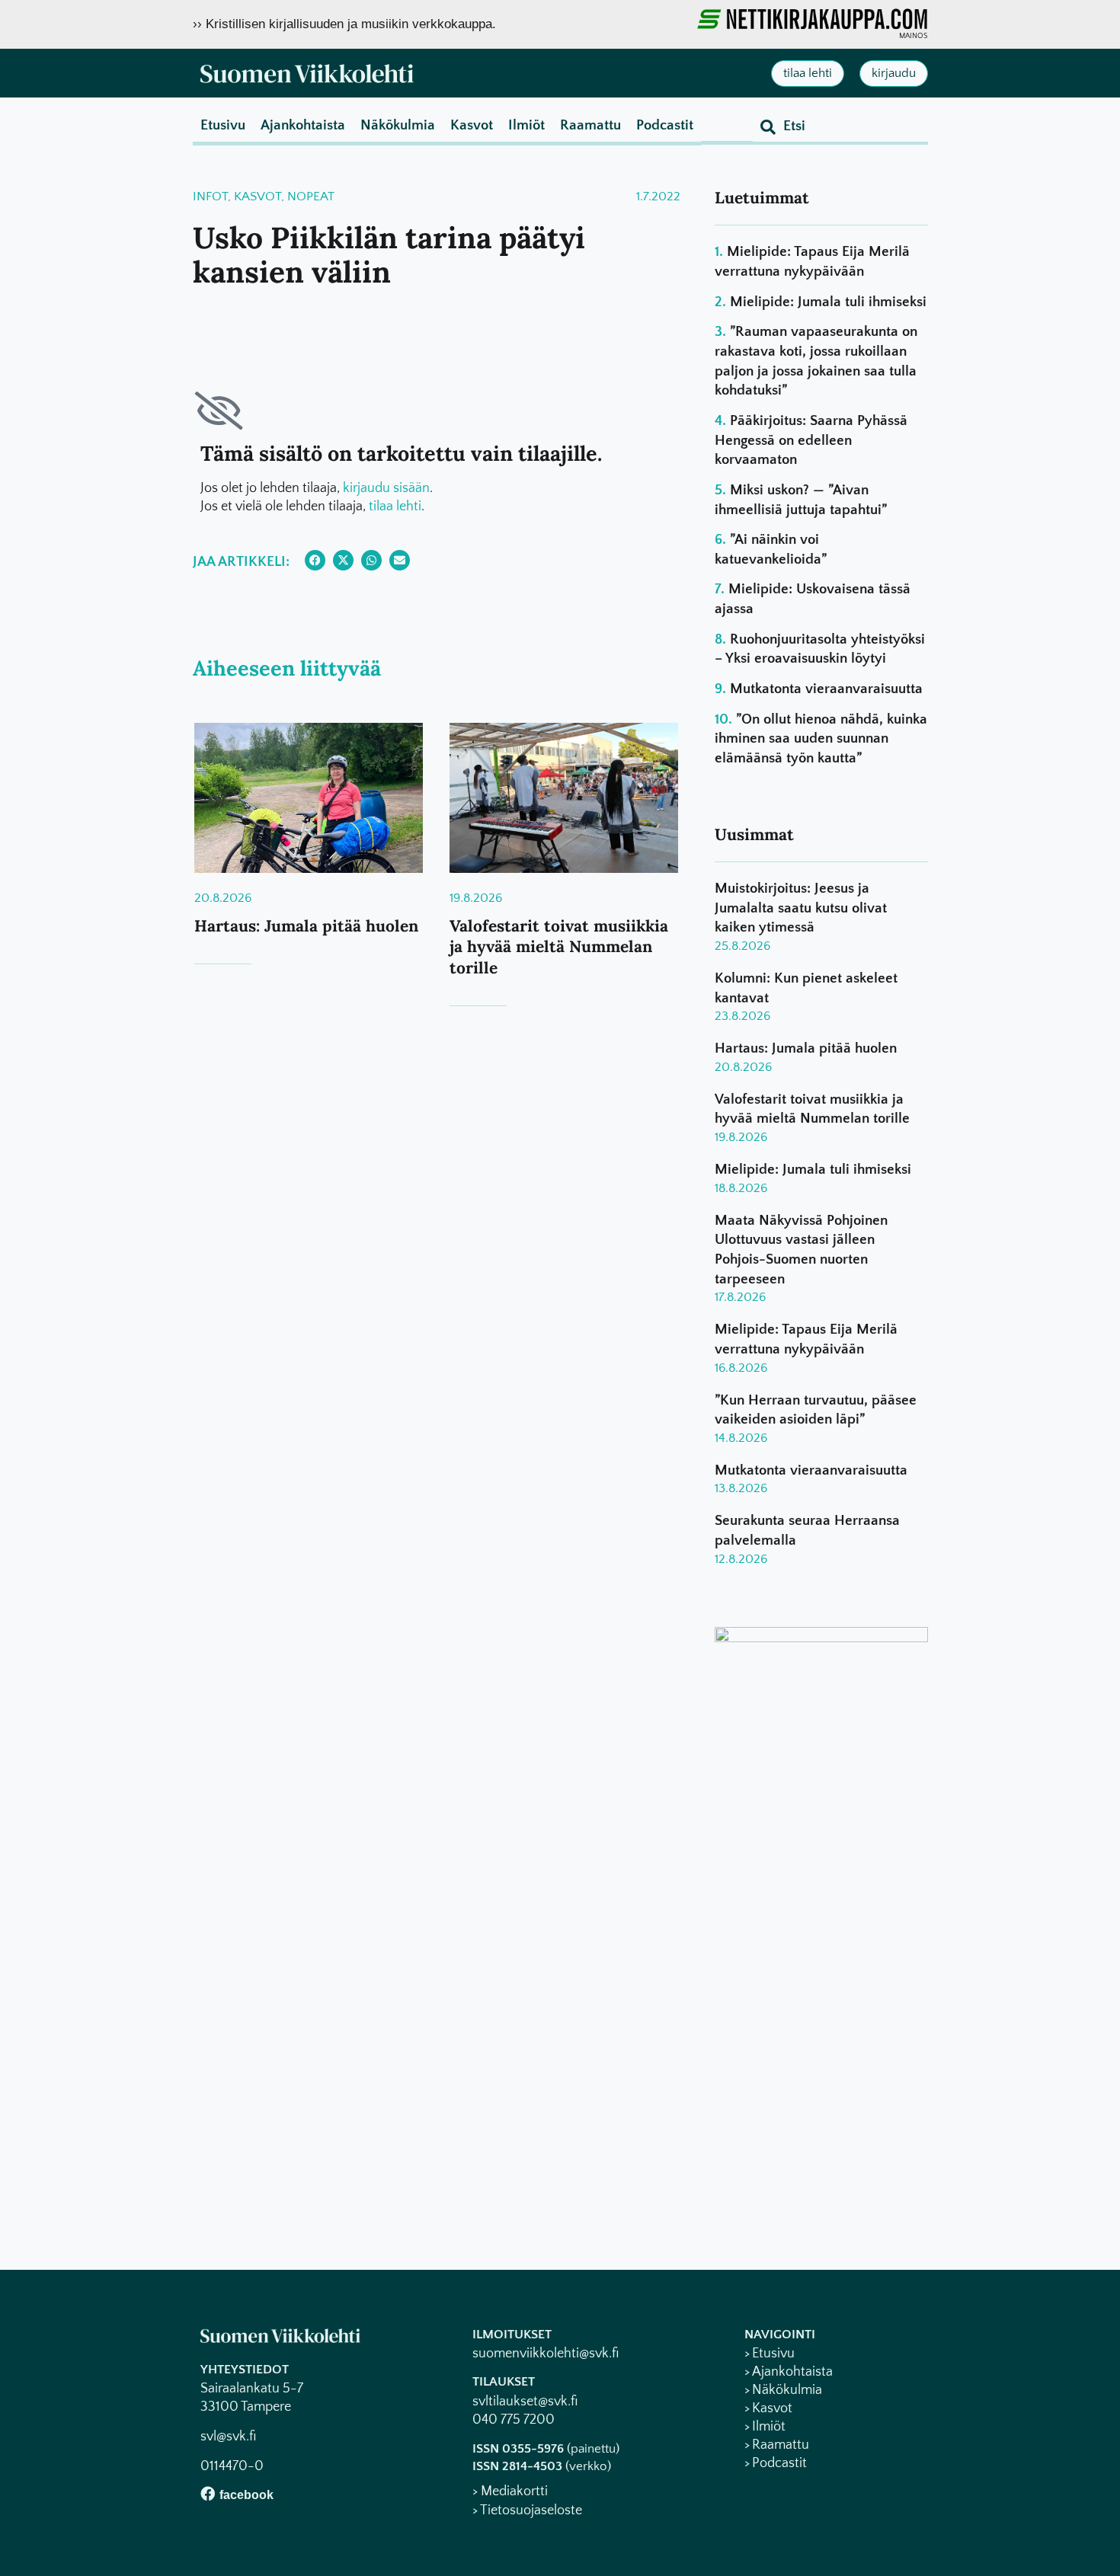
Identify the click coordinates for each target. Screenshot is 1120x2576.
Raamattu (590, 125)
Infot (210, 197)
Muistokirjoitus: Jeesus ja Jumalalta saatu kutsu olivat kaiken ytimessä (801, 908)
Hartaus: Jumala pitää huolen (306, 926)
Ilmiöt (526, 125)
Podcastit (665, 125)
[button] (315, 560)
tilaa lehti (395, 507)
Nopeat (311, 197)
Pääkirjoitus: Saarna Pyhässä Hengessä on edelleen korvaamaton (811, 440)
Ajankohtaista (303, 125)
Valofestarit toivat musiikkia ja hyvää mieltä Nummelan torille (559, 947)
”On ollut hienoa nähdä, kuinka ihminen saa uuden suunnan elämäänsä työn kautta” (821, 739)
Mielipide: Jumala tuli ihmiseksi (828, 302)
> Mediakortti (510, 2491)
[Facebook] (208, 2493)
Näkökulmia (398, 125)
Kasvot (472, 125)
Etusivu (223, 125)
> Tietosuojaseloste (527, 2510)
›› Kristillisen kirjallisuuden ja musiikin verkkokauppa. (344, 24)
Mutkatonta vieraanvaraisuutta (826, 689)
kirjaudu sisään (386, 488)
